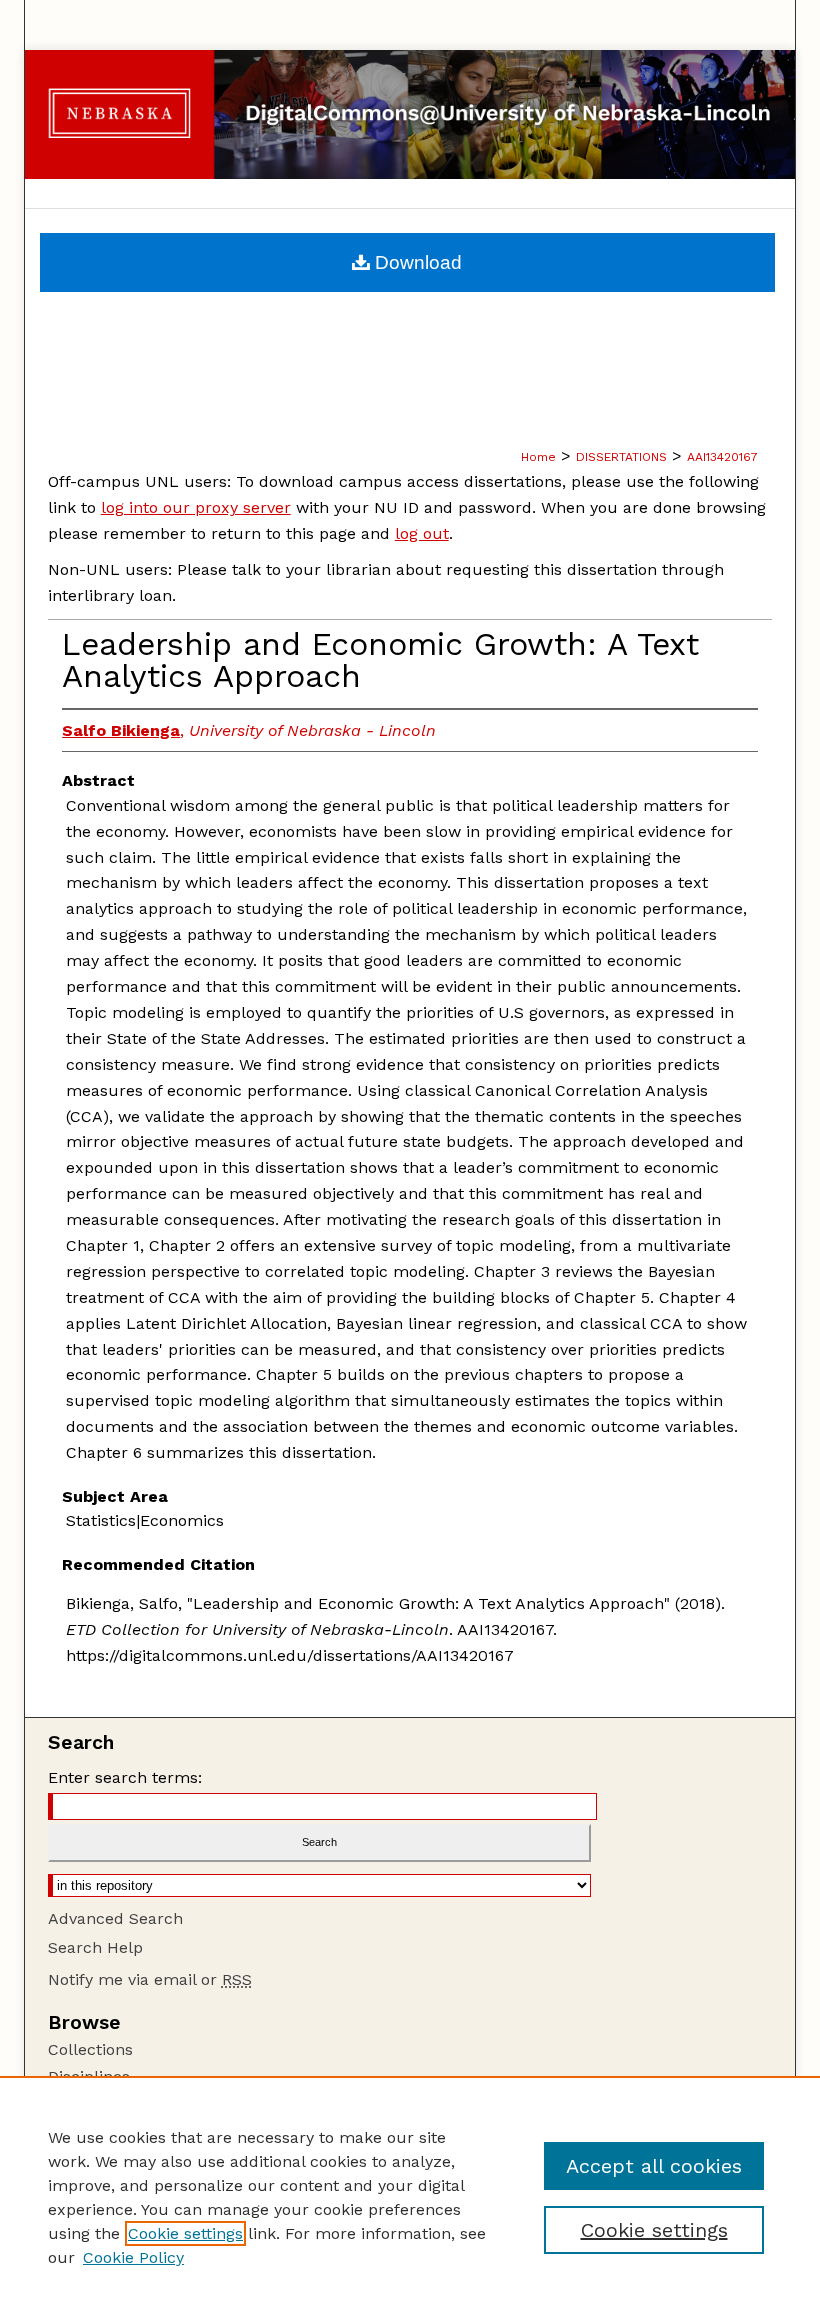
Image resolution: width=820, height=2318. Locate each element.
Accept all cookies (654, 2166)
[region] (410, 2197)
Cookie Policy (133, 2257)
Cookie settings (185, 2233)
